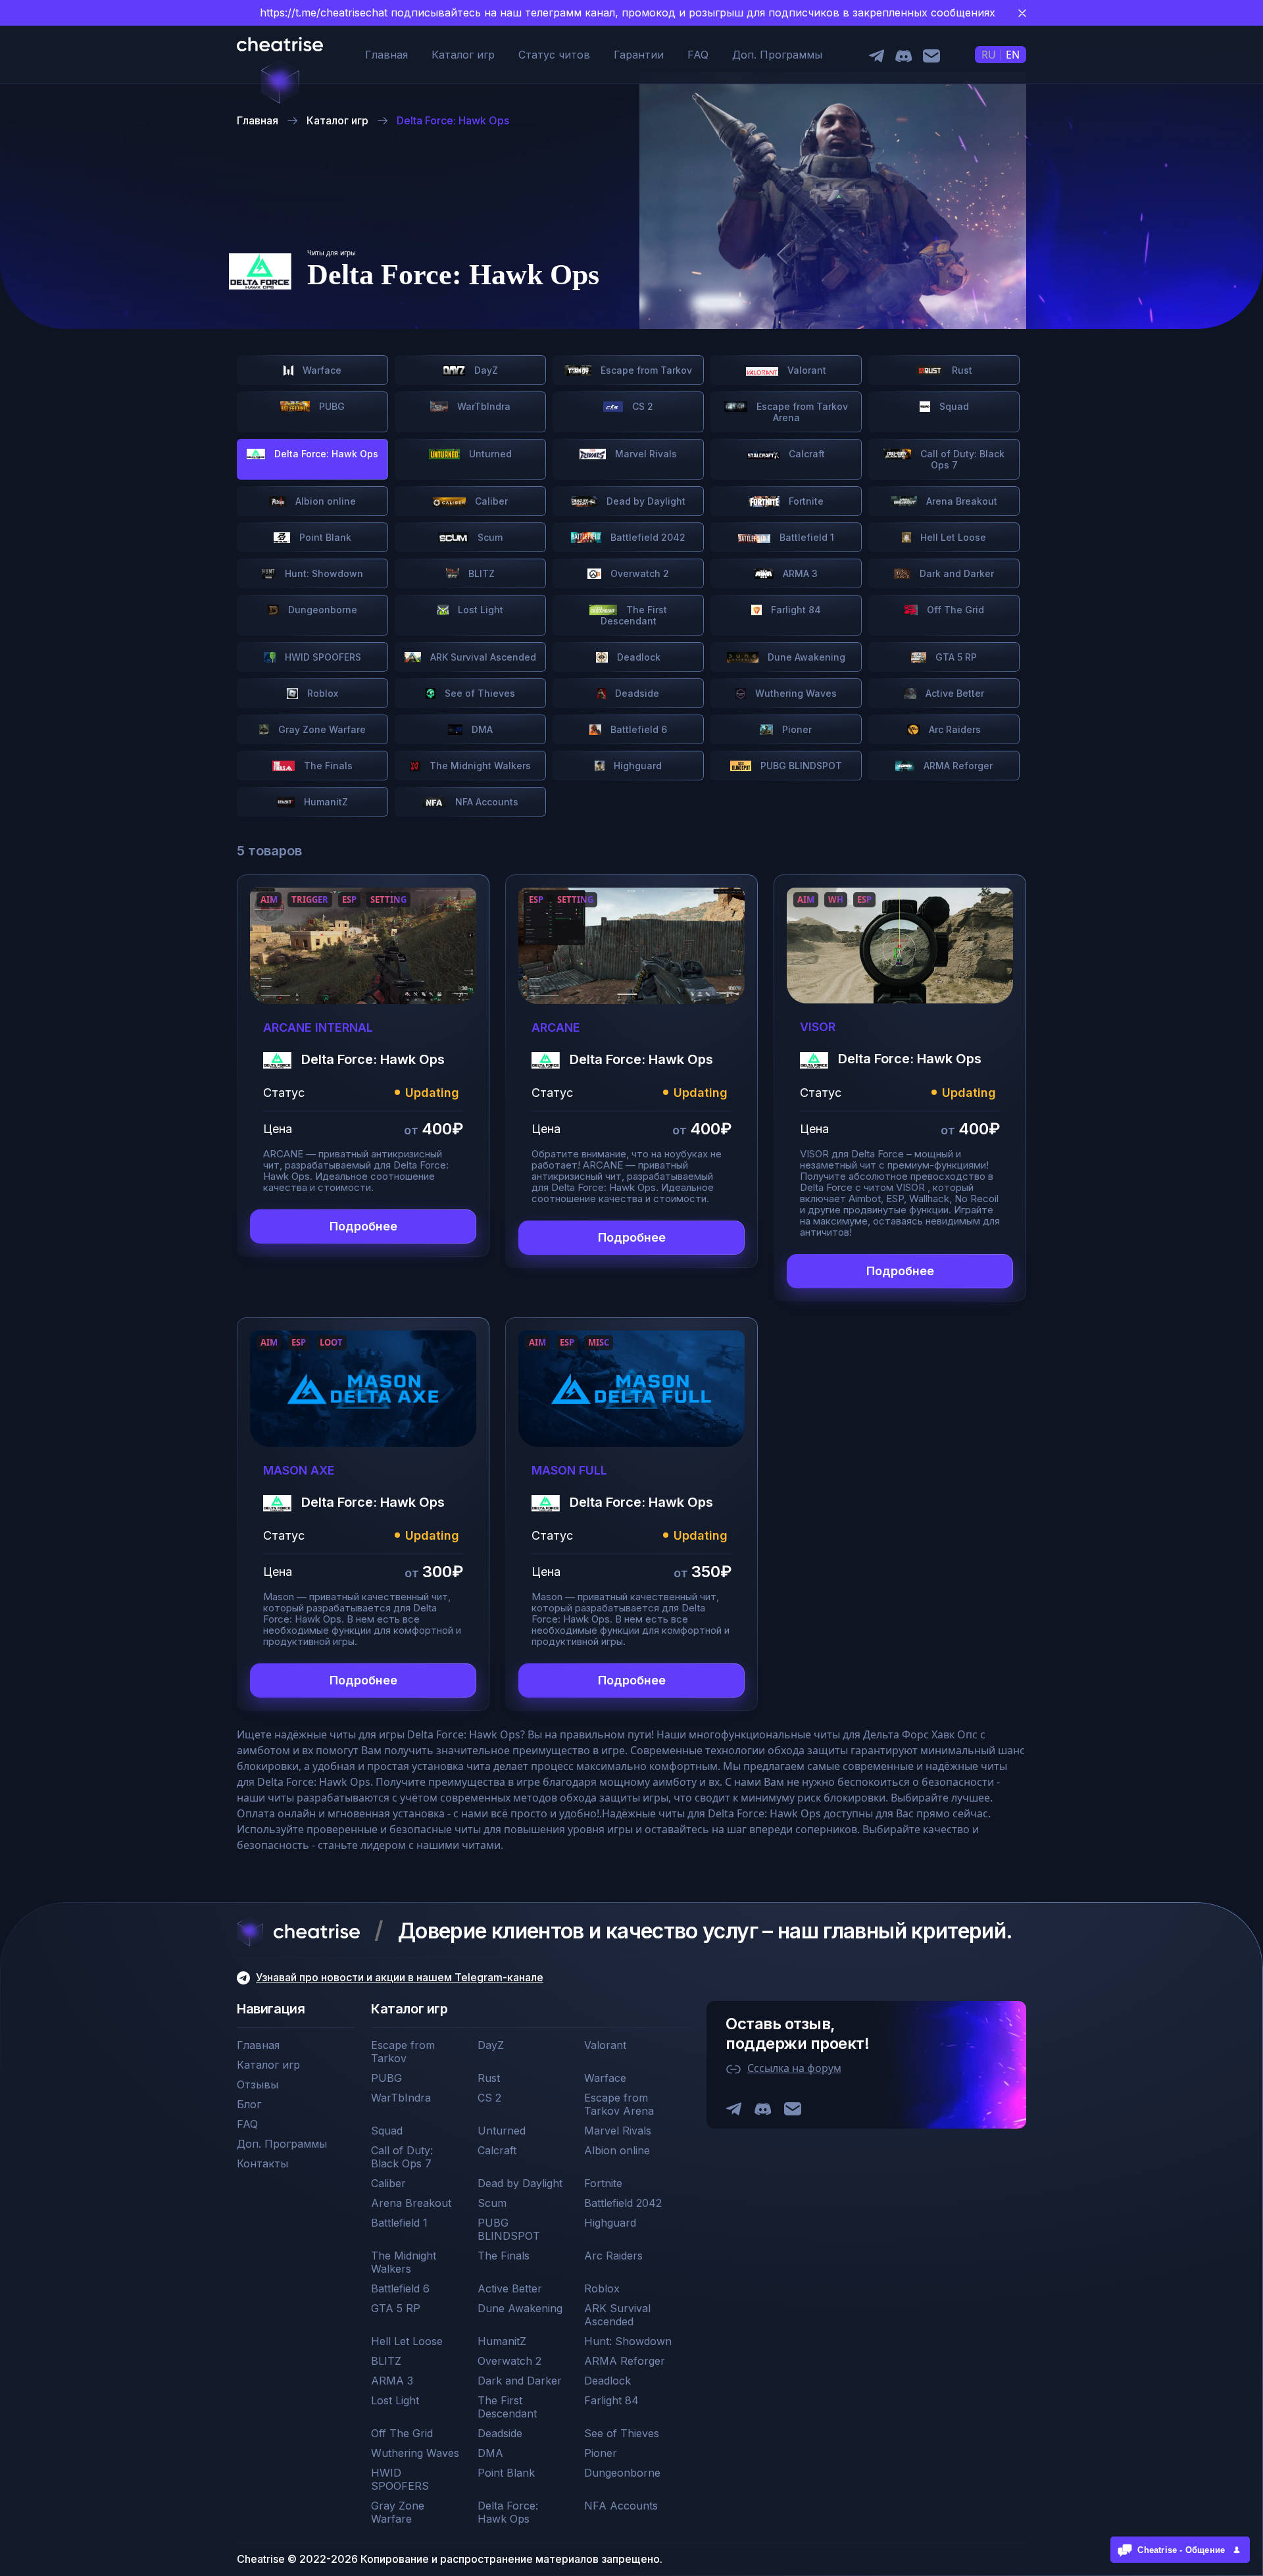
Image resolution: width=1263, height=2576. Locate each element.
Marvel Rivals (645, 454)
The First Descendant (634, 615)
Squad (953, 406)
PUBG (331, 406)
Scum (489, 537)
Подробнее (363, 1226)
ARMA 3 (799, 573)
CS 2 (641, 406)
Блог (249, 2104)
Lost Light (479, 610)
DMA (481, 729)
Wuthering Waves (795, 693)
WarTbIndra (483, 406)
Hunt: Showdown (323, 573)
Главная (386, 55)
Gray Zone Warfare (321, 729)
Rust (961, 370)
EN (1013, 55)
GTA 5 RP (955, 657)
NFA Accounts (485, 802)
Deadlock (637, 657)
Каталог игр (463, 55)
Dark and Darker (955, 573)
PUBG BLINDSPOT (800, 766)
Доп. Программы (777, 55)
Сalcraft (805, 454)
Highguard (636, 766)
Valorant (805, 370)
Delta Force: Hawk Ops (508, 2512)
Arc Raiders (953, 729)
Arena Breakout (960, 501)
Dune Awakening (805, 657)
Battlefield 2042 (647, 537)
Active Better (953, 693)
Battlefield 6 (637, 729)
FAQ (698, 55)
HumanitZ (325, 802)
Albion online (324, 501)
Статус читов (554, 55)
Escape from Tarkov (645, 370)
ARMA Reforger (957, 766)
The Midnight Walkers (479, 766)
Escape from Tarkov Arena (801, 412)
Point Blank (324, 537)
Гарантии (639, 55)
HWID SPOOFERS (322, 657)
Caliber (490, 501)
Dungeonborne (321, 610)
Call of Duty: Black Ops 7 (961, 459)
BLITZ (480, 573)
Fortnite (805, 501)
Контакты (262, 2163)
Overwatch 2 (638, 573)
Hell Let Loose (952, 537)
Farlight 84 (795, 610)
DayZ (485, 370)
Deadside (636, 693)
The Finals (327, 766)
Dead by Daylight (645, 501)
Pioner (796, 729)
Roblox (321, 693)
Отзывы (258, 2084)
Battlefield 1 (805, 537)
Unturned (489, 454)
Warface (321, 370)
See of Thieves (479, 693)
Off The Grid (954, 610)
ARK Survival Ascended (482, 657)
